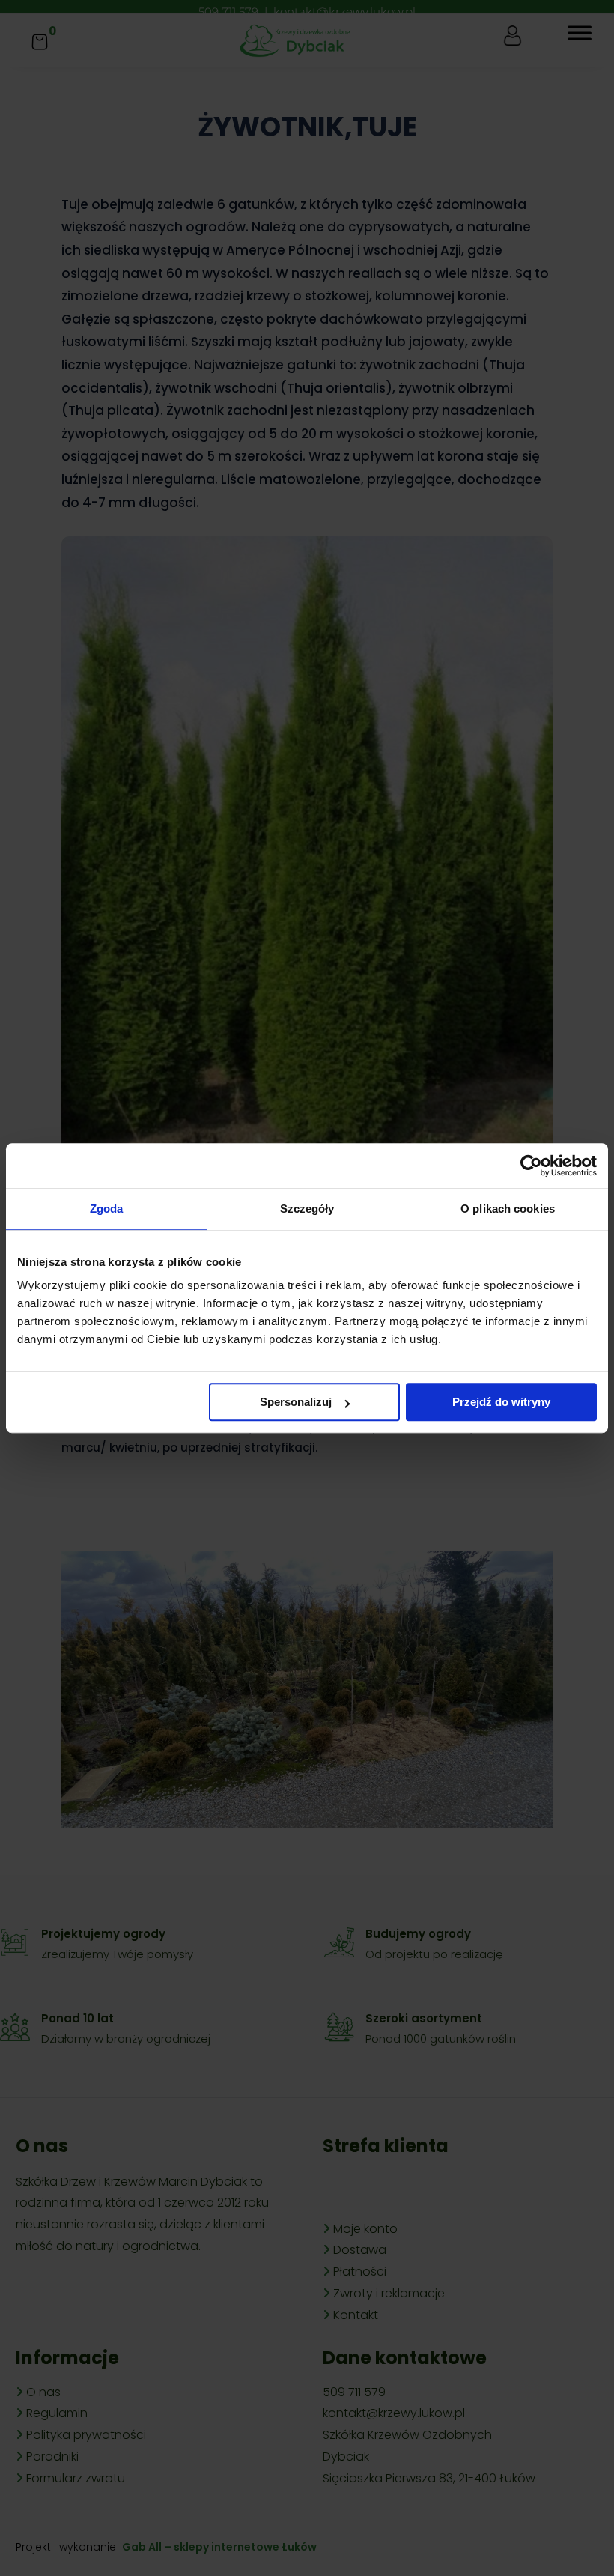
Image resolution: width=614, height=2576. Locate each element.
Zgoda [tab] (107, 1209)
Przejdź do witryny (501, 1402)
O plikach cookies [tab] (508, 1209)
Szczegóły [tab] (307, 1209)
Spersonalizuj (296, 1402)
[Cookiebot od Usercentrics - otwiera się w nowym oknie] (531, 1166)
